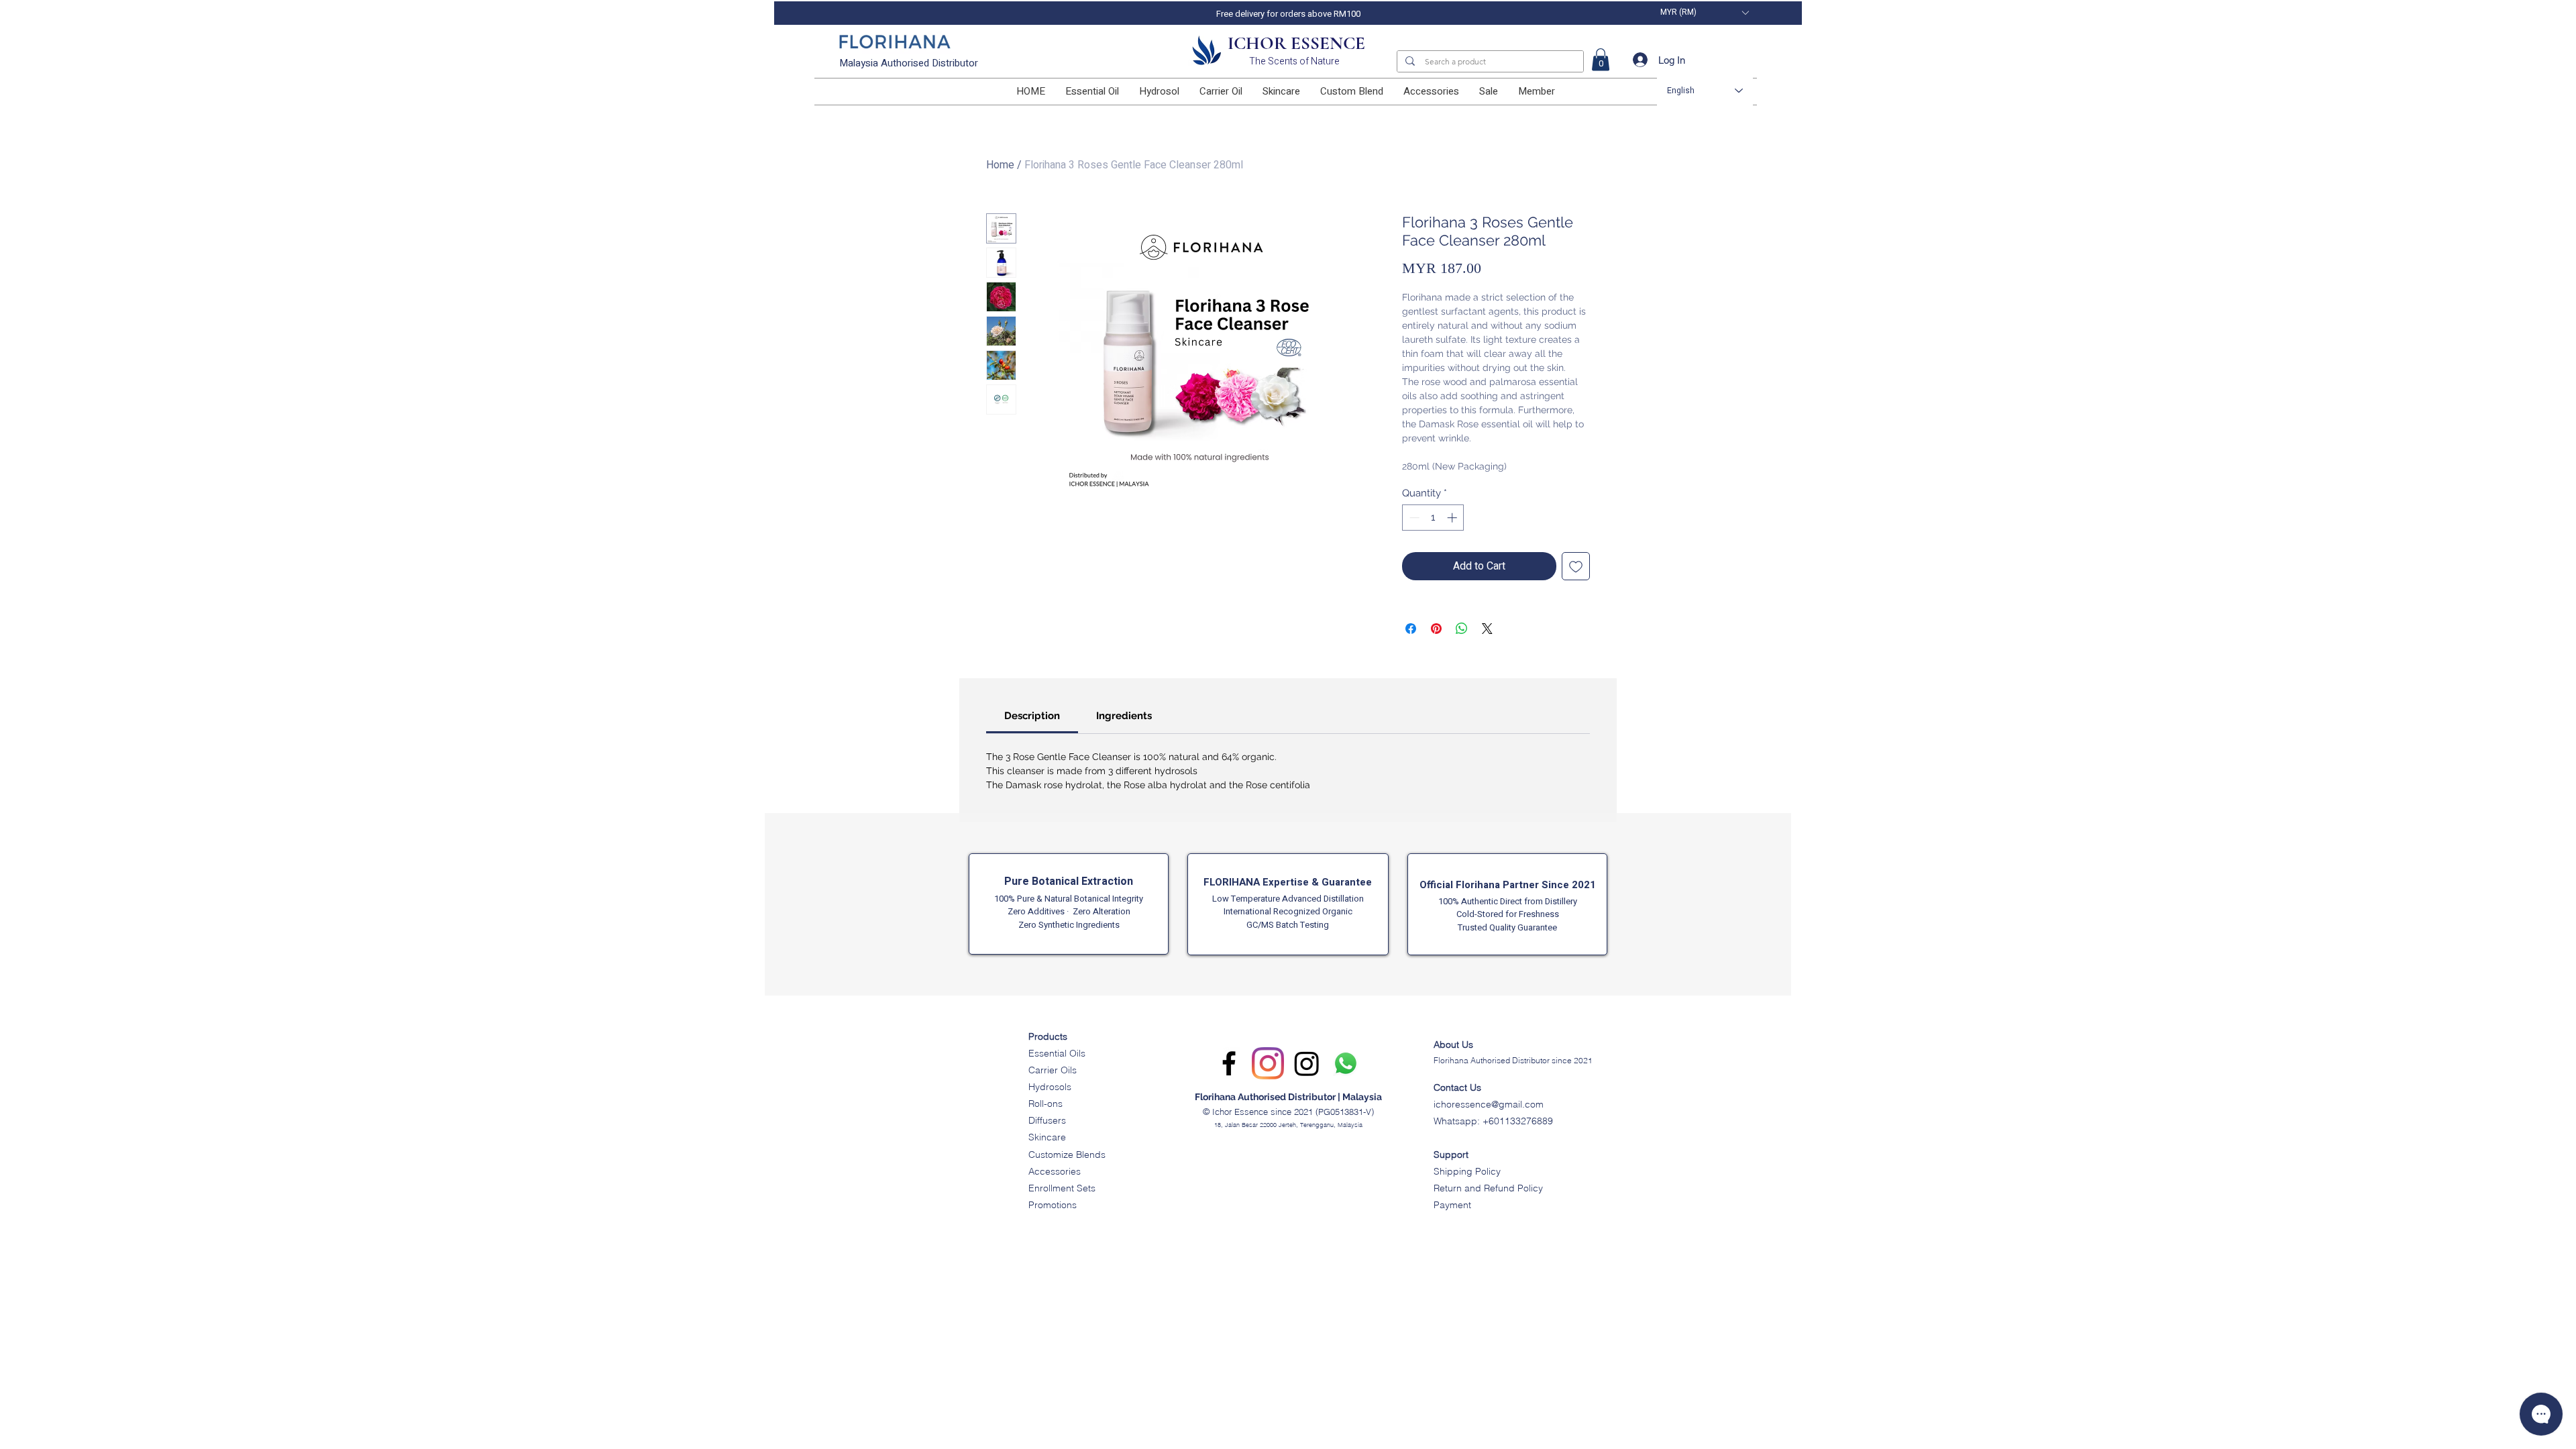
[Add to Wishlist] (1576, 566)
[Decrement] (1413, 518)
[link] (1601, 59)
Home (1000, 165)
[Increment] (1453, 518)
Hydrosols (1050, 1087)
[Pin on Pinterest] (1436, 629)
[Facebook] (1229, 1063)
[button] (1704, 12)
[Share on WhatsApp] (1462, 629)
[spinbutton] (1433, 518)
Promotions (1053, 1205)
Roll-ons (1045, 1104)
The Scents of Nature (1294, 61)
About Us (1453, 1044)
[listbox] (1704, 12)
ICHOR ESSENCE (1296, 43)
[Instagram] (1268, 1063)
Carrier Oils (1053, 1070)
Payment (1452, 1205)
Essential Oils (1057, 1053)
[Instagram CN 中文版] (1307, 1063)
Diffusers (1047, 1120)
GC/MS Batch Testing (1288, 925)
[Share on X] (1487, 629)
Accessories (1055, 1171)
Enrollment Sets (1062, 1188)
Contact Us (1457, 1087)
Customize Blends (1067, 1155)
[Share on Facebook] (1411, 629)
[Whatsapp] (1346, 1063)
